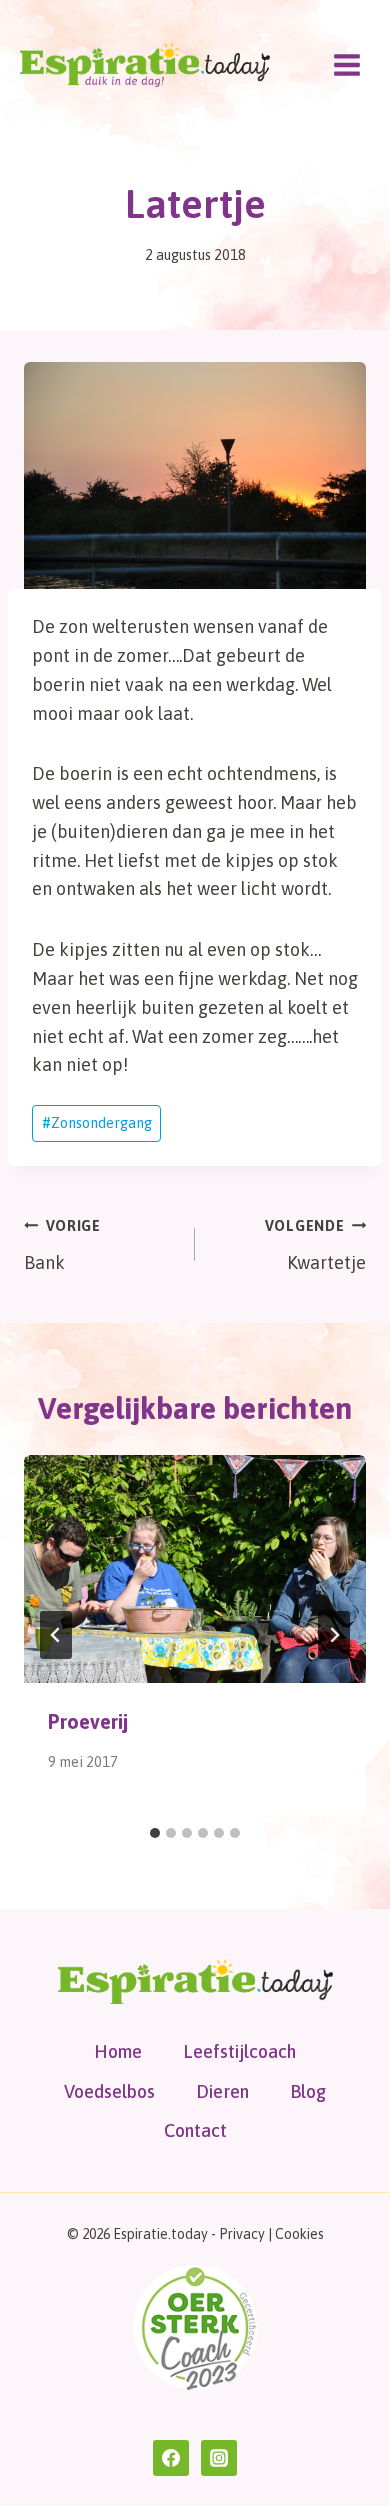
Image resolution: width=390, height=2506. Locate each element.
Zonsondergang (97, 1123)
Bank (62, 1245)
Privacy (242, 2234)
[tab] (155, 1833)
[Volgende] (334, 1635)
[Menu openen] (346, 64)
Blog (308, 2091)
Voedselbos (109, 2091)
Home (118, 2051)
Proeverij (88, 1721)
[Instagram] (219, 2458)
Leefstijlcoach (239, 2051)
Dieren (222, 2091)
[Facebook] (171, 2458)
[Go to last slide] (56, 1635)
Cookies (299, 2234)
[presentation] (195, 1569)
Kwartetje (315, 1245)
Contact (195, 2130)
